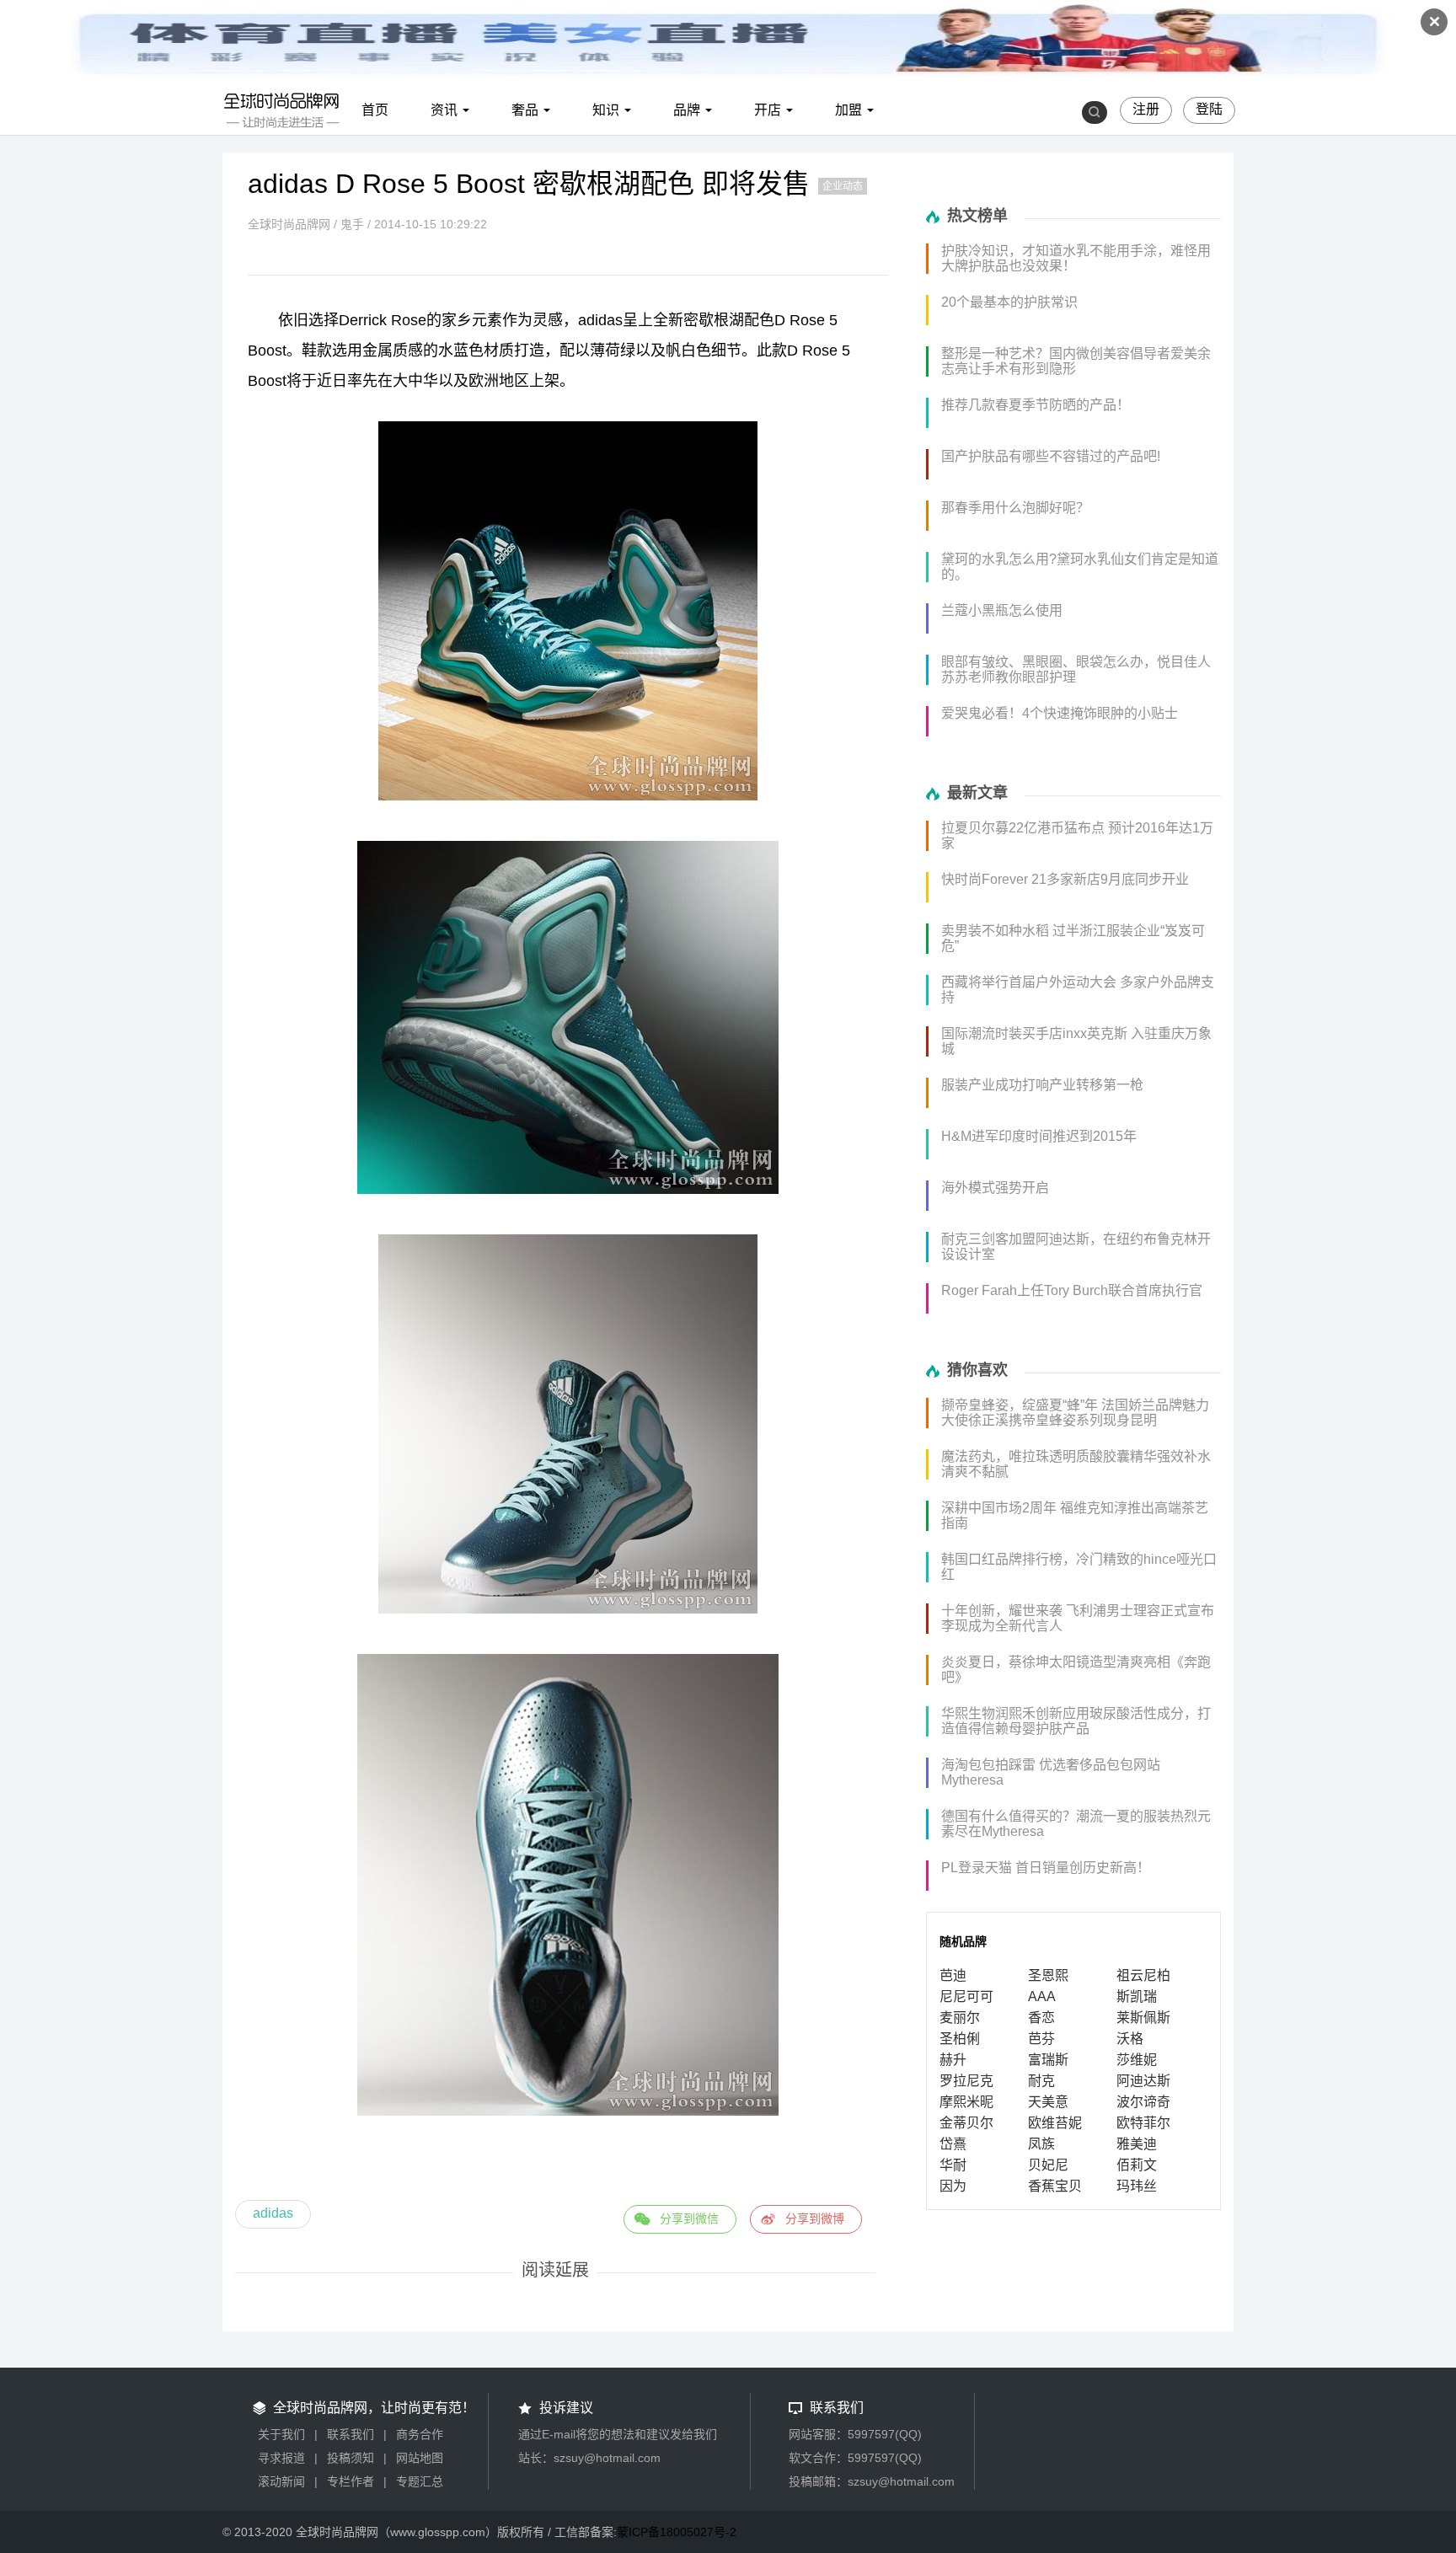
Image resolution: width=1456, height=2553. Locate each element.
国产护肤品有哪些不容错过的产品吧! (1051, 456)
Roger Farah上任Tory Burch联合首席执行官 (1072, 1290)
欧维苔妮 (1055, 2123)
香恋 (1041, 2018)
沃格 (1130, 2039)
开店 (768, 110)
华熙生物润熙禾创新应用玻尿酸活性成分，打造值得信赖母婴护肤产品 (1076, 1721)
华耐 (953, 2165)
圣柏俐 (960, 2039)
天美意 (1048, 2102)
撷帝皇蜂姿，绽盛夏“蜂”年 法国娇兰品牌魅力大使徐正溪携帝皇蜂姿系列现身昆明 (1075, 1413)
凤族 (1041, 2144)
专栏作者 (351, 2481)
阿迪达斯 (1143, 2081)
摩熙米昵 (966, 2102)
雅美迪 (1137, 2144)
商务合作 (420, 2434)
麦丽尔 (960, 2018)
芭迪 (953, 1975)
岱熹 (953, 2144)
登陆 (1209, 109)
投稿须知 (351, 2458)
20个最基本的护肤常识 (1009, 302)
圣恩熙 (1048, 1975)
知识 (606, 110)
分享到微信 (689, 2218)
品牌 (687, 110)
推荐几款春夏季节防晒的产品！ (1036, 405)
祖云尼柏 (1143, 1975)
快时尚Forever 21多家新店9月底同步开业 (1065, 879)
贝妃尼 (1048, 2165)
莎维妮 (1137, 2060)
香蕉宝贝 (1055, 2186)
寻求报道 (281, 2458)
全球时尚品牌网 (289, 224)
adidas (273, 2213)
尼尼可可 (966, 1996)
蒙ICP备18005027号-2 (677, 2532)
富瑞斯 (1048, 2060)
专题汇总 (420, 2481)
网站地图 (420, 2458)
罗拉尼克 (966, 2081)
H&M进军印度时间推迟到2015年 (1039, 1136)
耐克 (1041, 2081)
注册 (1146, 109)
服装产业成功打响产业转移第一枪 (1042, 1085)
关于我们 (281, 2434)
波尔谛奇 (1143, 2102)
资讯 (444, 110)
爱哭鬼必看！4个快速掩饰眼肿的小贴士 (1060, 713)
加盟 (848, 110)
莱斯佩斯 (1143, 2018)
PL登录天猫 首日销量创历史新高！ (1046, 1868)
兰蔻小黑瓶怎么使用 (1002, 610)
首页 (375, 110)
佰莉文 (1137, 2165)
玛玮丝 (1137, 2186)
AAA (1042, 1996)
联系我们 (351, 2434)
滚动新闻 (281, 2481)
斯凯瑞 (1137, 1996)
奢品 (525, 110)
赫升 (953, 2060)
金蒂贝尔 (966, 2123)
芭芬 (1041, 2039)
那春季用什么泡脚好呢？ (1015, 508)
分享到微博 (815, 2218)
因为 (953, 2186)
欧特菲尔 (1143, 2123)
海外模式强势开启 (995, 1188)
